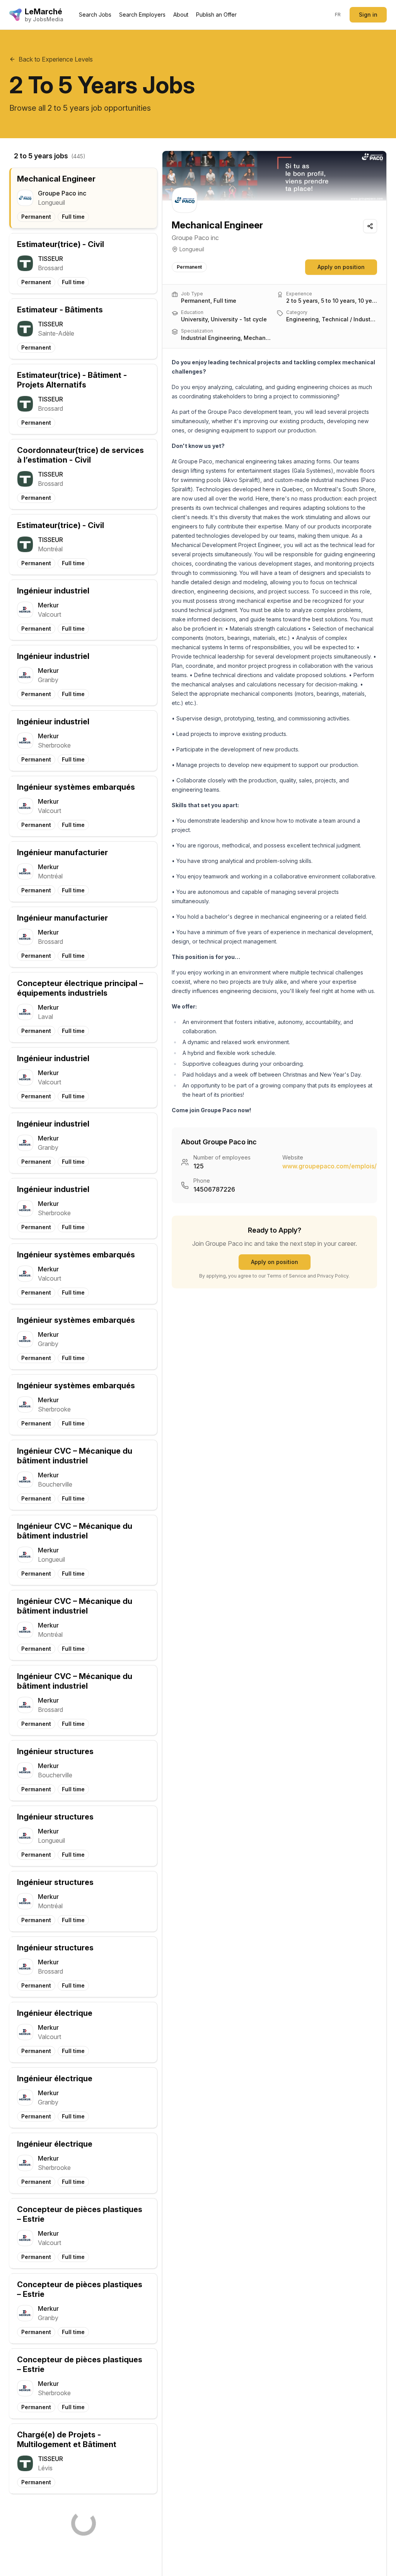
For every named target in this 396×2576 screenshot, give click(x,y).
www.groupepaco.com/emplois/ (329, 1166)
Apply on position (341, 267)
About (181, 15)
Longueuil (192, 249)
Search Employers (142, 15)
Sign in (368, 15)
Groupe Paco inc (195, 238)
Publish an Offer (216, 15)
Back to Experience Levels (56, 59)
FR (338, 15)
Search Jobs (95, 15)
